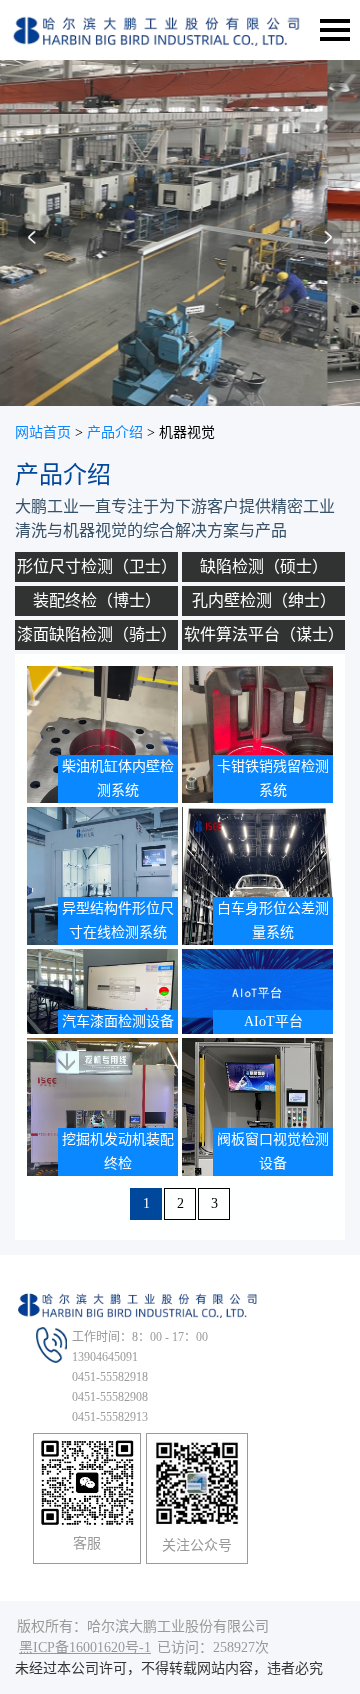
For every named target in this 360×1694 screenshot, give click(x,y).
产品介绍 (115, 432)
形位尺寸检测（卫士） (97, 566)
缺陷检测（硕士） (264, 566)
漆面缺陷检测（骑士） (97, 634)
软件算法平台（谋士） (264, 634)
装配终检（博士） (97, 600)
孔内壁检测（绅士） (264, 600)
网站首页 (43, 432)
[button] (33, 243)
